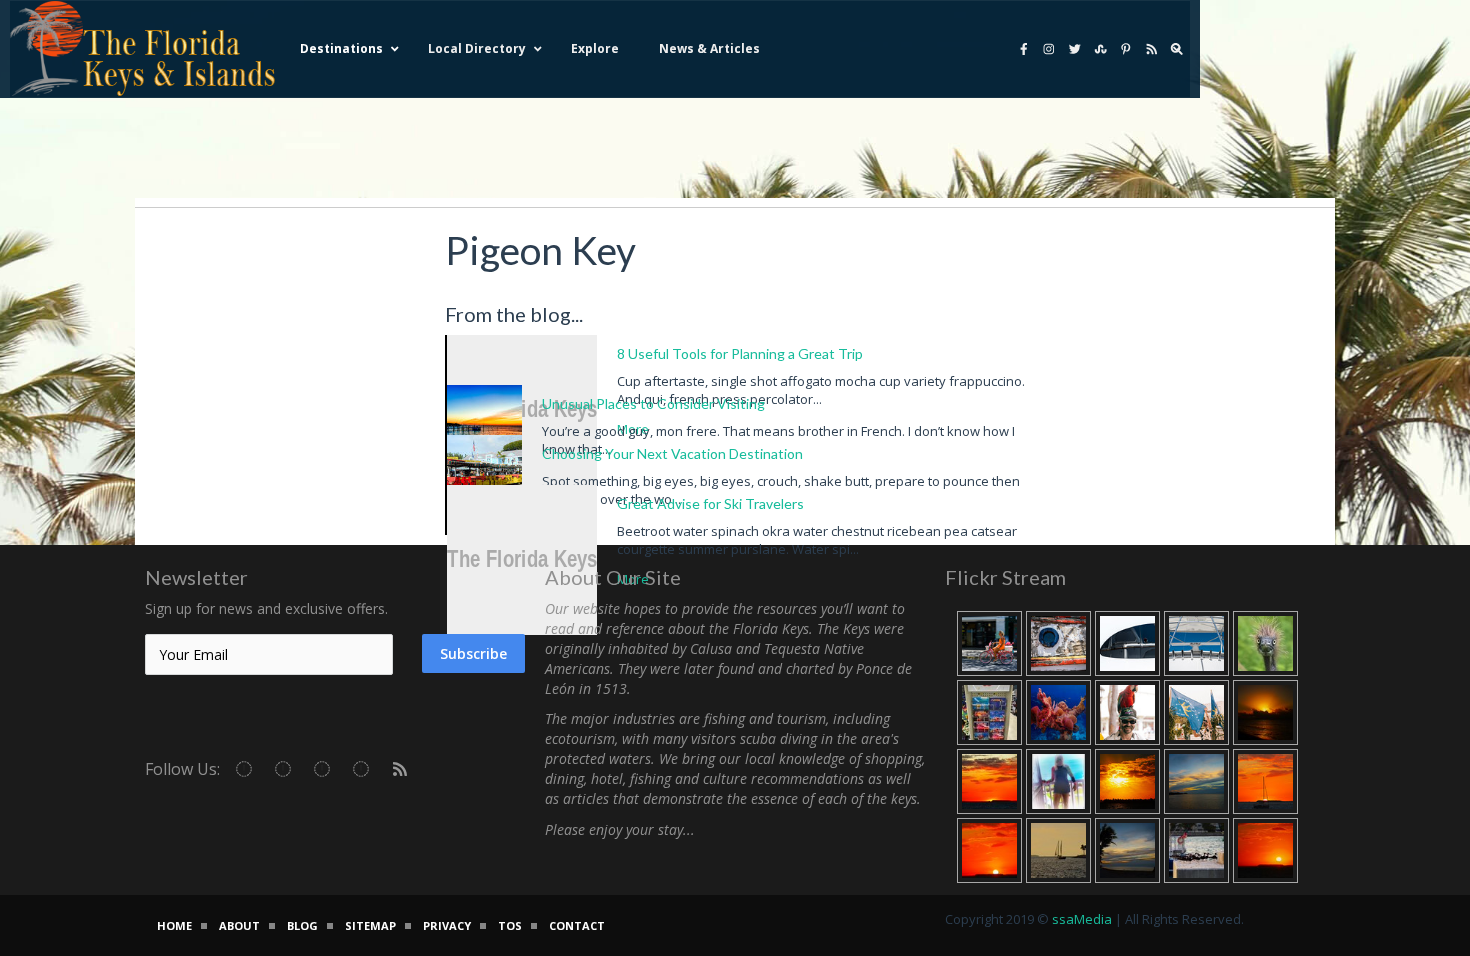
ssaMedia (1082, 919)
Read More (1083, 531)
